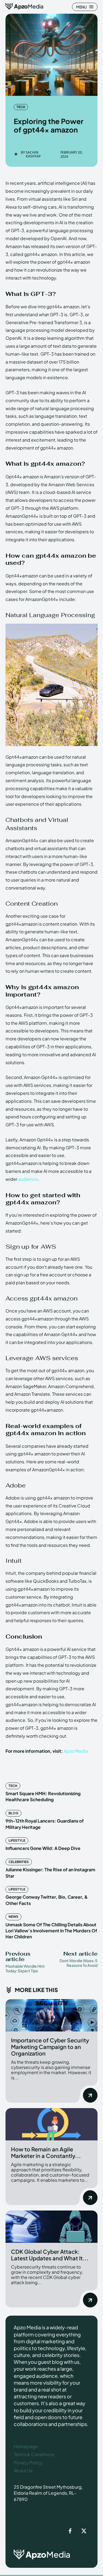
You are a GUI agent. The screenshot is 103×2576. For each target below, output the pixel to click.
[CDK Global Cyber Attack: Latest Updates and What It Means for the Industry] (51, 2227)
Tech (21, 107)
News (13, 1917)
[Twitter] (84, 2531)
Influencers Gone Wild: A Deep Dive (43, 1848)
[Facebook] (70, 2531)
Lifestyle (17, 1840)
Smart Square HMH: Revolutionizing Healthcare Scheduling (43, 1796)
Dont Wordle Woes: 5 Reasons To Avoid (79, 1963)
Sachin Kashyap (33, 155)
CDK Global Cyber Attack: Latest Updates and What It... (50, 2255)
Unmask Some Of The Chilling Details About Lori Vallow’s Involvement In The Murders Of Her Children (51, 1931)
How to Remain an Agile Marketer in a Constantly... (46, 2152)
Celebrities (19, 1862)
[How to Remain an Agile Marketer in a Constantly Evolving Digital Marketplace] (51, 2124)
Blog (13, 1813)
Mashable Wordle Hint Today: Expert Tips (25, 1968)
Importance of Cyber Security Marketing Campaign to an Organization (50, 2047)
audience (28, 1179)
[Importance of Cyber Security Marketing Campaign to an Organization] (51, 2015)
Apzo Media (76, 1751)
